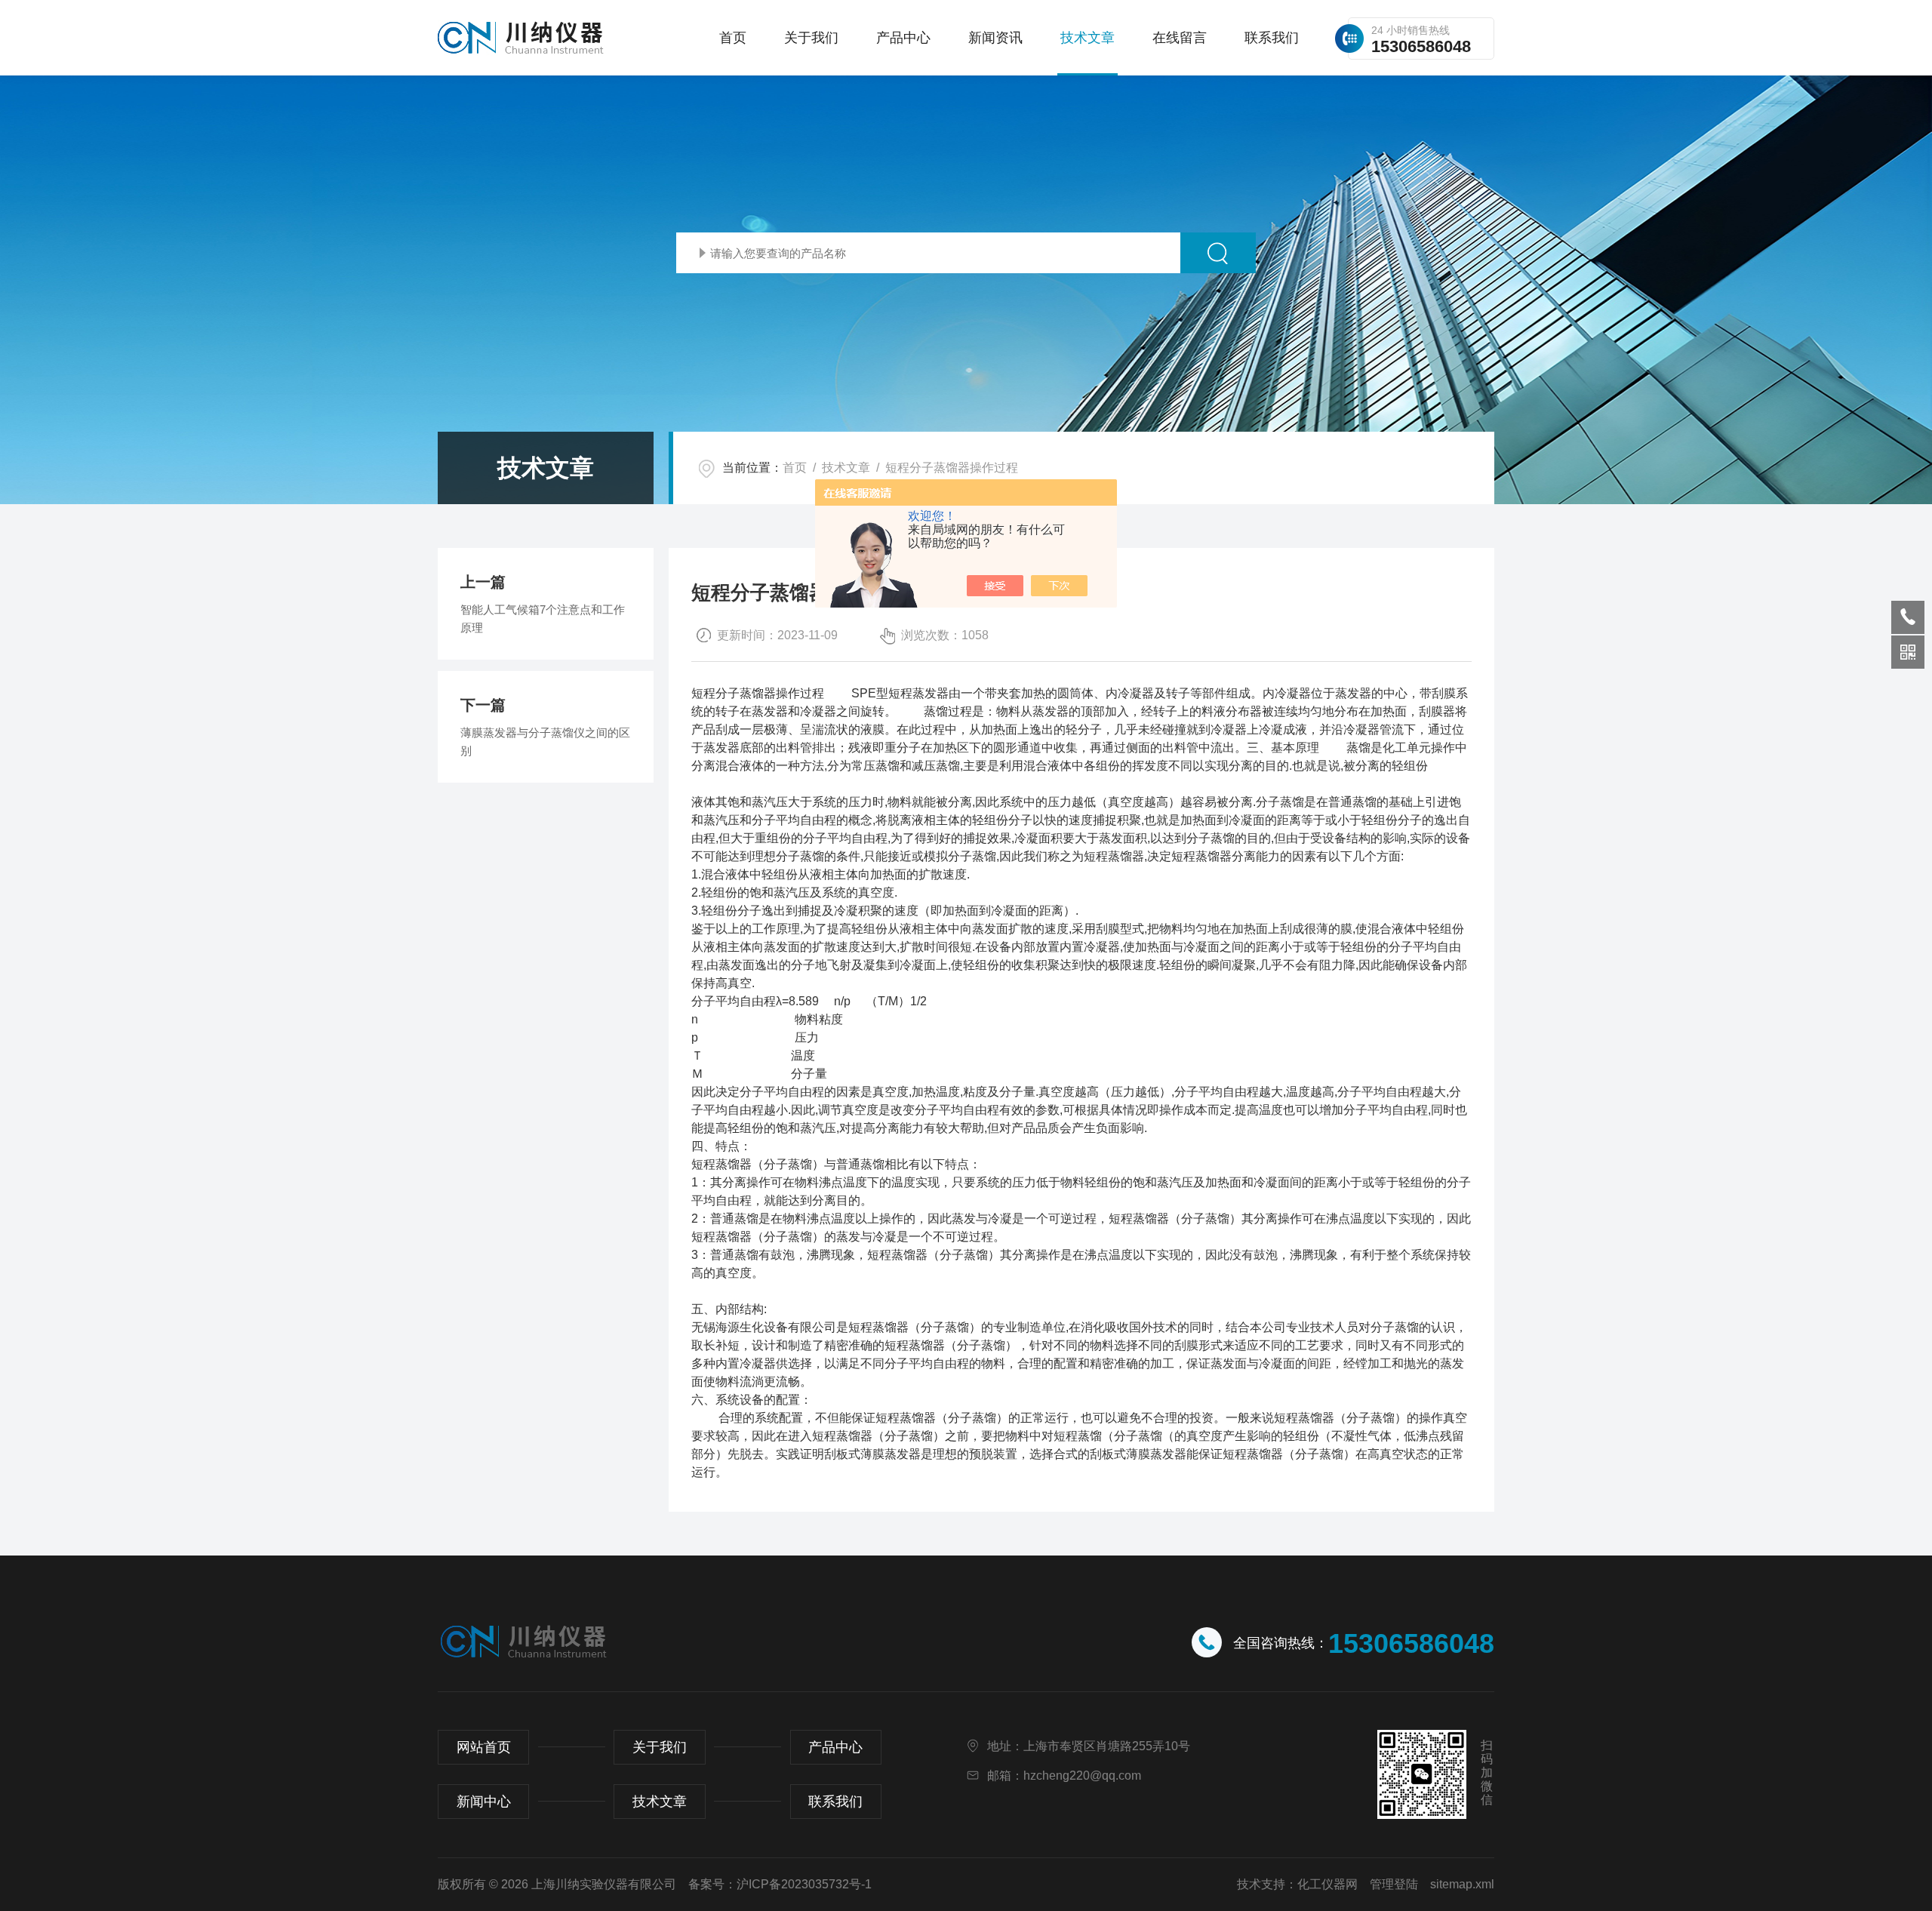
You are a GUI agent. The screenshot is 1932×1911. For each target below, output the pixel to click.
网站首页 (484, 1747)
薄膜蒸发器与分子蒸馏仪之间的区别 (545, 742)
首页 (733, 38)
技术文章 (1088, 38)
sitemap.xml (1462, 1884)
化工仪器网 (1327, 1884)
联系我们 (1272, 38)
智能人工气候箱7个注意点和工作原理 (543, 619)
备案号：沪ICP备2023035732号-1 (780, 1884)
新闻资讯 (995, 38)
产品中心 (903, 38)
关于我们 (811, 38)
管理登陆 (1394, 1884)
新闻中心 (484, 1802)
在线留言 (1180, 38)
